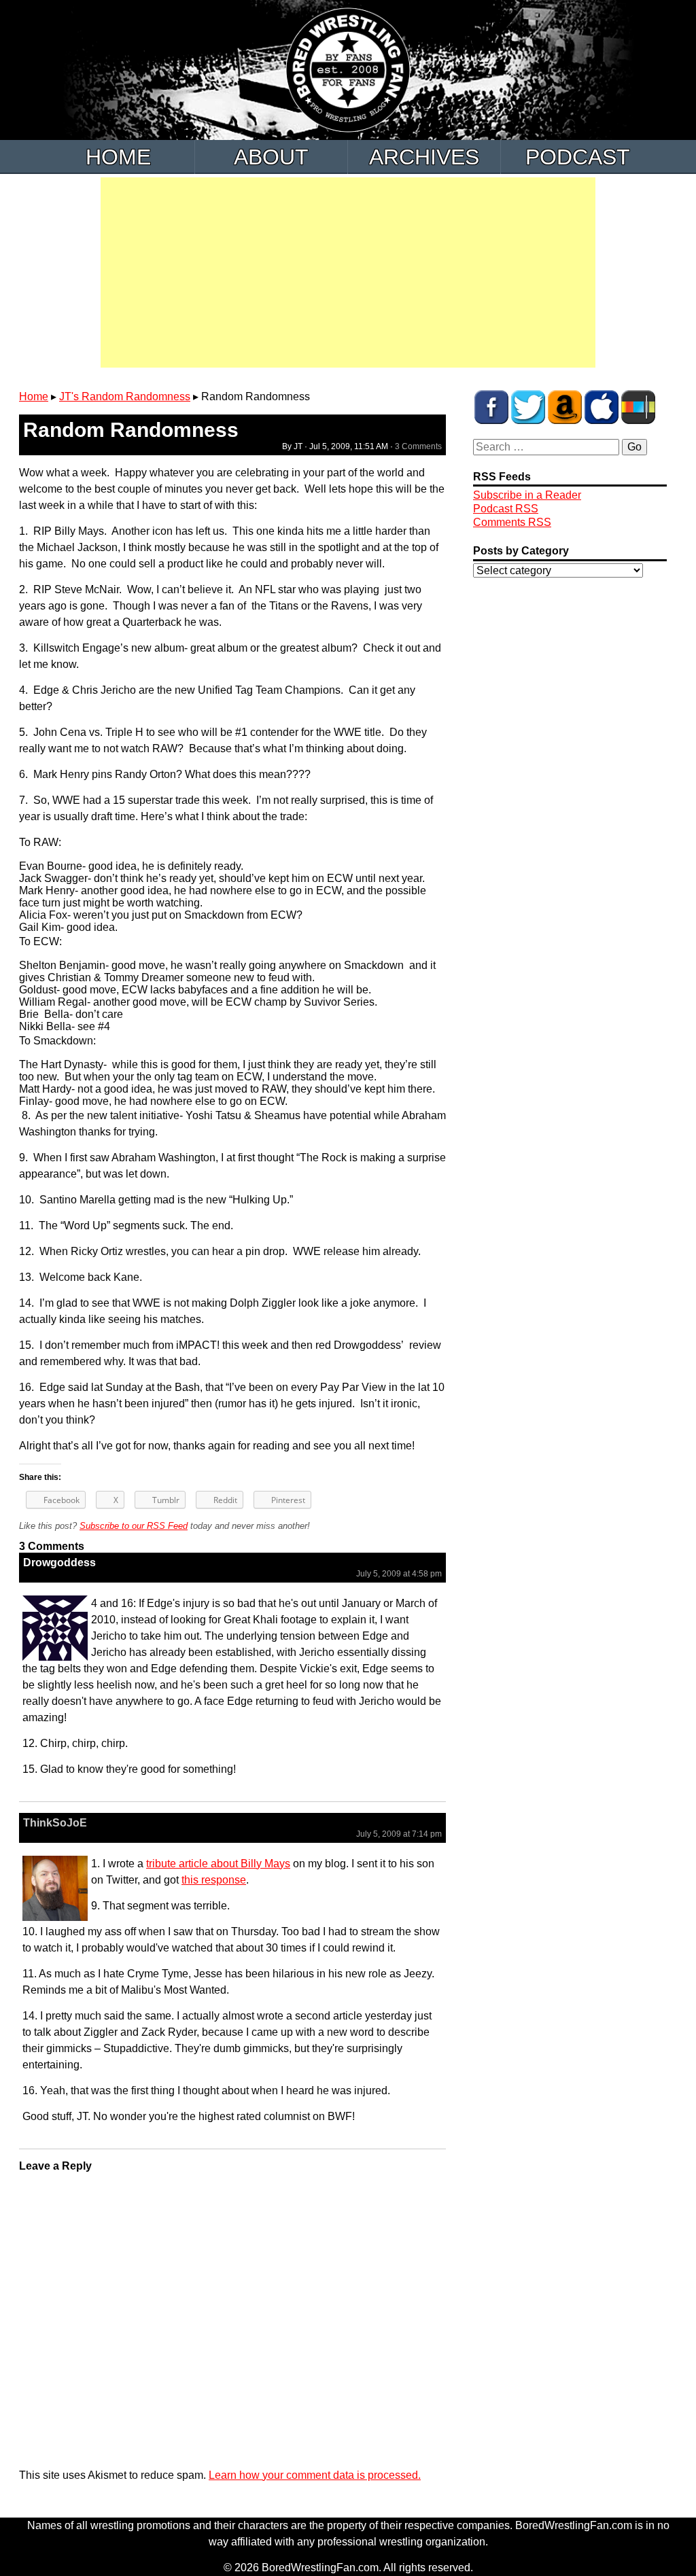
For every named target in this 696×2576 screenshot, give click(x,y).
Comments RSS (512, 522)
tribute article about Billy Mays (218, 1864)
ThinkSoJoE (55, 1823)
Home (118, 157)
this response (214, 1880)
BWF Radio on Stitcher (638, 407)
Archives (424, 157)
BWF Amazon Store (565, 407)
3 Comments (418, 446)
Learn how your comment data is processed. (315, 2475)
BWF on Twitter (528, 407)
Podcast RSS (506, 509)
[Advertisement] (348, 272)
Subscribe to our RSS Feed (134, 1526)
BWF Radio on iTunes (602, 407)
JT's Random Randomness (125, 396)
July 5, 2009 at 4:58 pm (399, 1574)
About (271, 157)
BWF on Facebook (491, 407)
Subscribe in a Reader (527, 495)
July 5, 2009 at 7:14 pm (399, 1834)
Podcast (578, 157)
